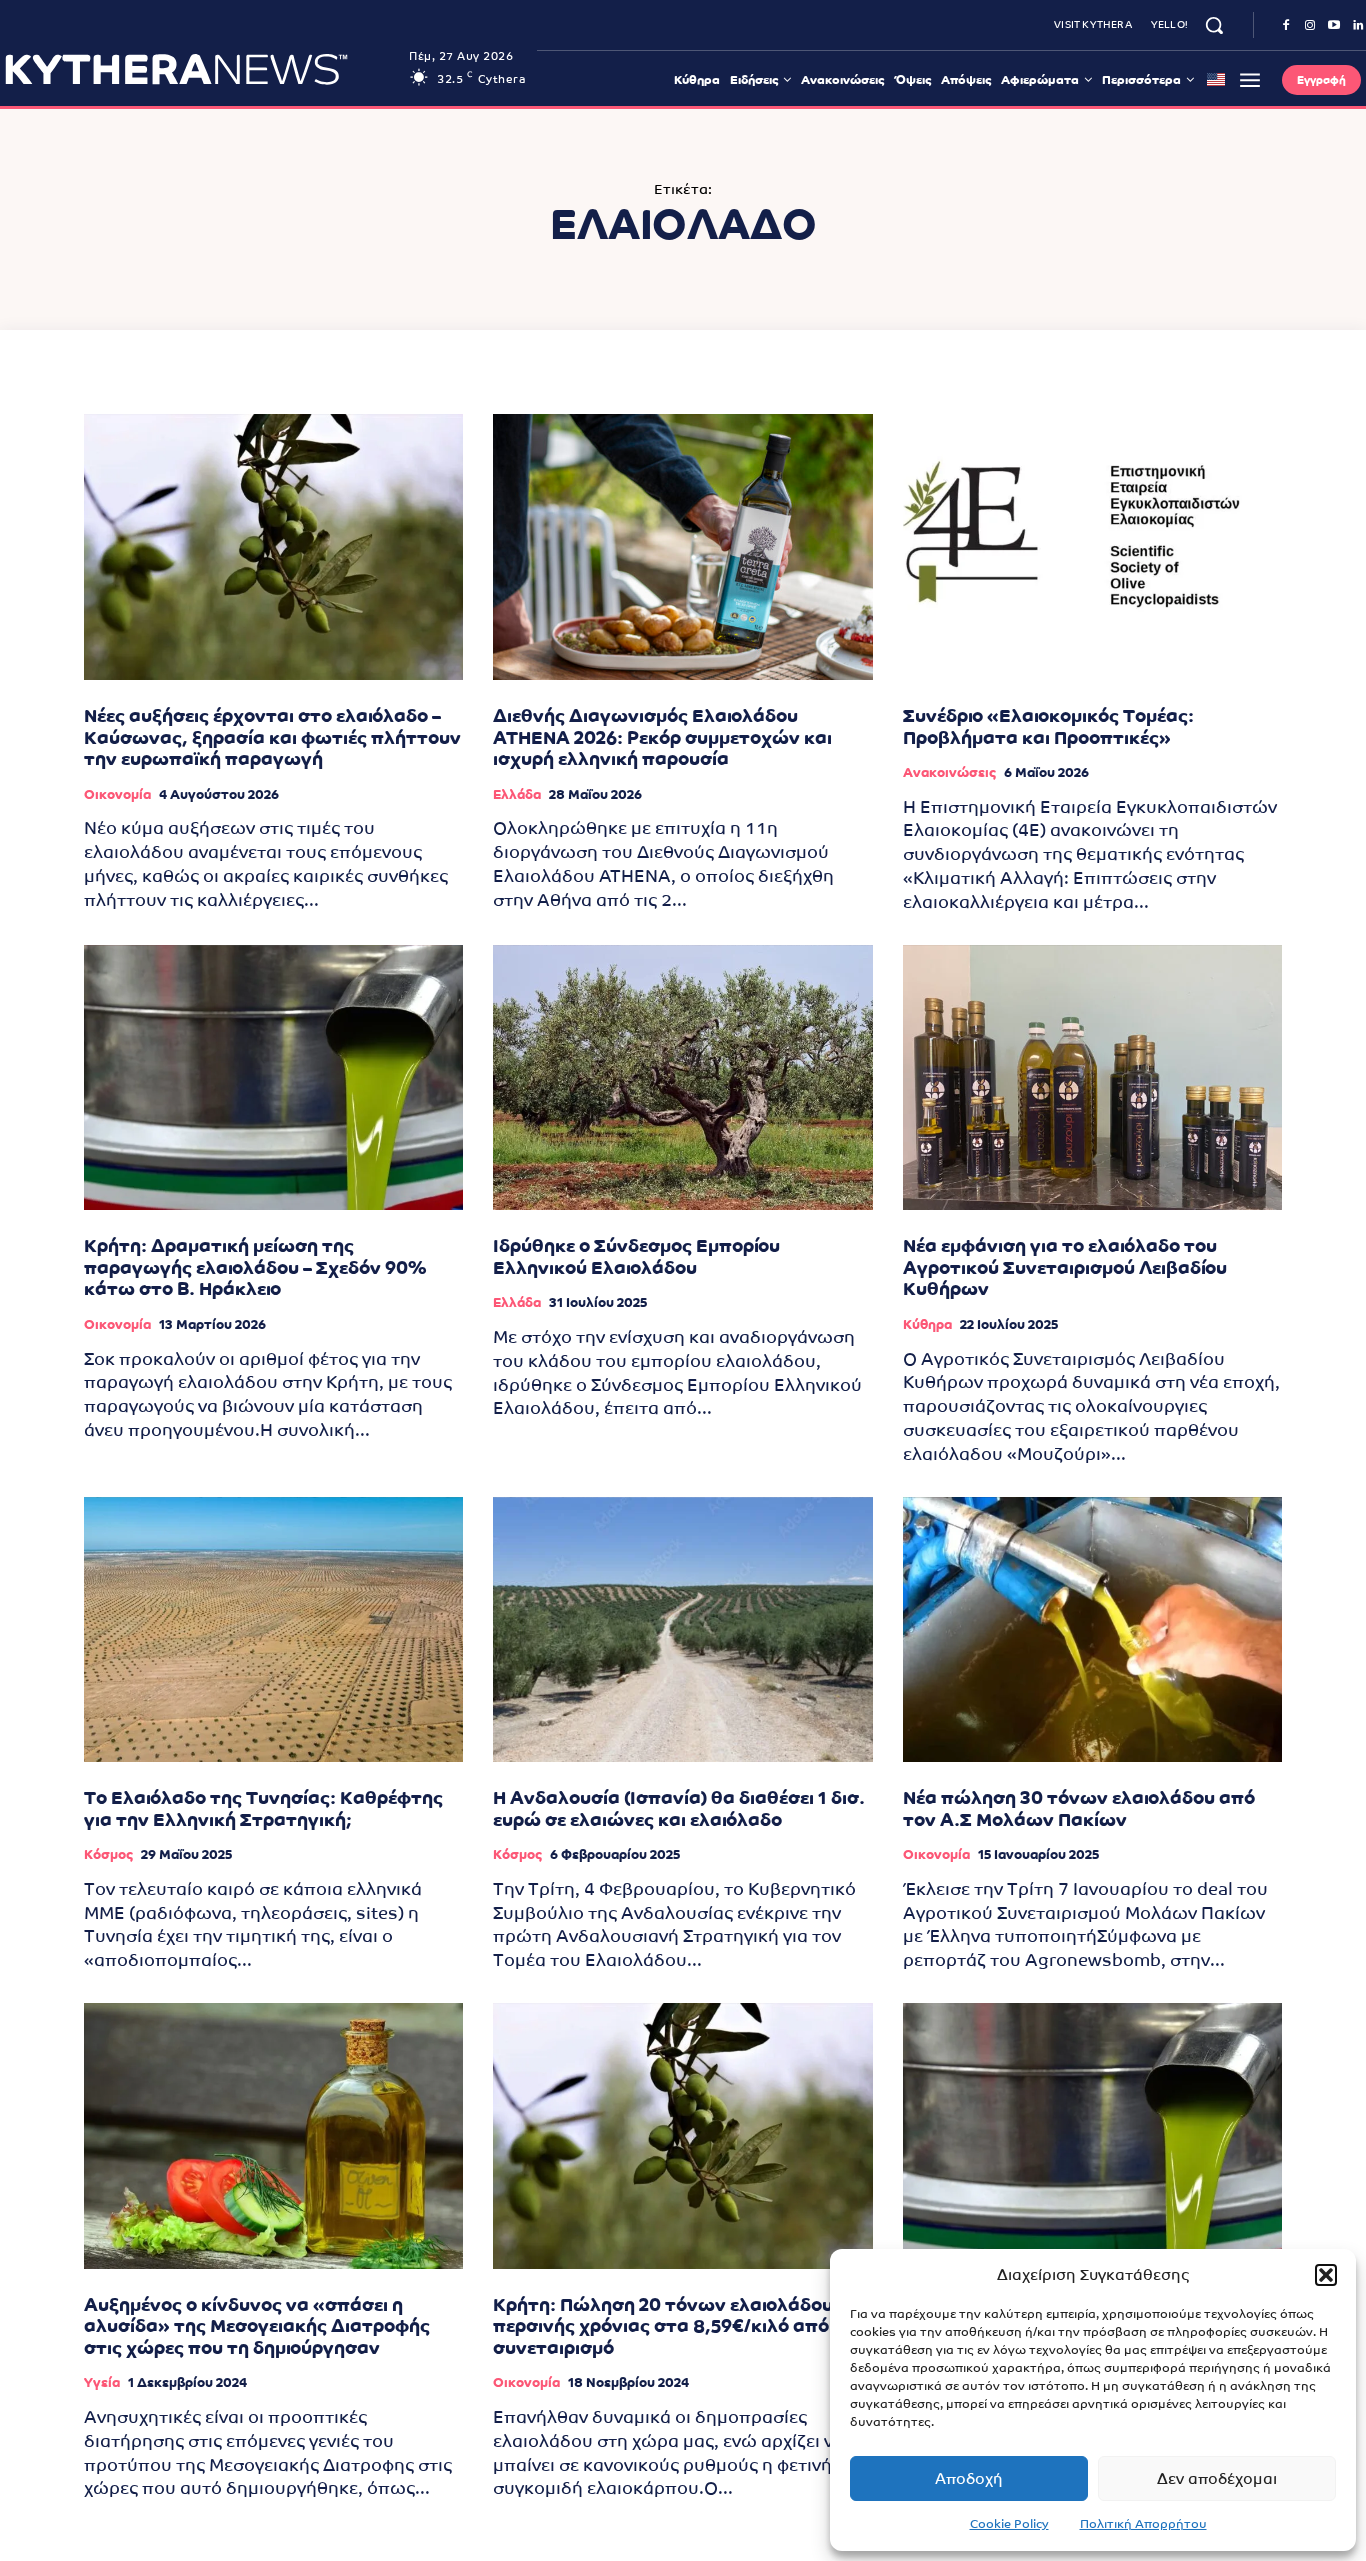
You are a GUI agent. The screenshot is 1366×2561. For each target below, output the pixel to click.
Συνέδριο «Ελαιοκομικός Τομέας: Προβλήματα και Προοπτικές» (1048, 726)
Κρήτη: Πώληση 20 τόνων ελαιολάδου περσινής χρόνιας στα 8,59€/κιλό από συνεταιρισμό (663, 2326)
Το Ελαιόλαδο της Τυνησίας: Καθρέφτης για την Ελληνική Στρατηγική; (263, 1808)
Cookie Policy (1009, 2524)
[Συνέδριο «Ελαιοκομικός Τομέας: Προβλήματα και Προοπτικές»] (1092, 547)
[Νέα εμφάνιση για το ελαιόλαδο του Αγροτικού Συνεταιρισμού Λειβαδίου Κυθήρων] (1092, 1078)
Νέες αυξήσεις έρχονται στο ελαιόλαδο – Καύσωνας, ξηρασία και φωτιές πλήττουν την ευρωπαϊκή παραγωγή (272, 737)
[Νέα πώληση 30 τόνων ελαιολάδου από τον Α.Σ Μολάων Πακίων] (1092, 1630)
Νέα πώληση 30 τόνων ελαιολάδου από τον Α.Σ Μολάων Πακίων (1079, 1808)
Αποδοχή (969, 2478)
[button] (1326, 2275)
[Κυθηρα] (201, 69)
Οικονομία (117, 794)
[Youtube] (1334, 26)
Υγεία (102, 2382)
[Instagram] (1310, 26)
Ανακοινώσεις (949, 772)
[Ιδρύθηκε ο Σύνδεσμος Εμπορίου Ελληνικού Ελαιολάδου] (682, 1078)
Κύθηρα (927, 1324)
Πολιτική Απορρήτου (1143, 2524)
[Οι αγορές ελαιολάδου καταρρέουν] (1092, 2136)
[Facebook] (1286, 26)
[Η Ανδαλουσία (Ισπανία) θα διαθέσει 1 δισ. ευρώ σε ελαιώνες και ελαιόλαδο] (682, 1630)
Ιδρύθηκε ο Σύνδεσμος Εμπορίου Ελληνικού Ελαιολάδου (636, 1256)
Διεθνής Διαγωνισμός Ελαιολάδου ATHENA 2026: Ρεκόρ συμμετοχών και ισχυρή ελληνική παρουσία (662, 737)
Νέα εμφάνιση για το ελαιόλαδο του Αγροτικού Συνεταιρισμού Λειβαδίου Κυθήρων (1065, 1267)
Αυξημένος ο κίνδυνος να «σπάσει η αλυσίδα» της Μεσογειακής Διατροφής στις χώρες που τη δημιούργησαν (257, 2326)
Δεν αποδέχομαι (1217, 2478)
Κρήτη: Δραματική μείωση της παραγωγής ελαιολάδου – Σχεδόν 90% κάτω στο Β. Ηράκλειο (255, 1267)
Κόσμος (108, 1854)
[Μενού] (1250, 80)
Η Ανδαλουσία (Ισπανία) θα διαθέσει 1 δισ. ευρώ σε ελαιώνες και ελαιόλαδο (679, 1808)
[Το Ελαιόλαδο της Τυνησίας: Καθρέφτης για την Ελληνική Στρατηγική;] (273, 1630)
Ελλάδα (517, 794)
